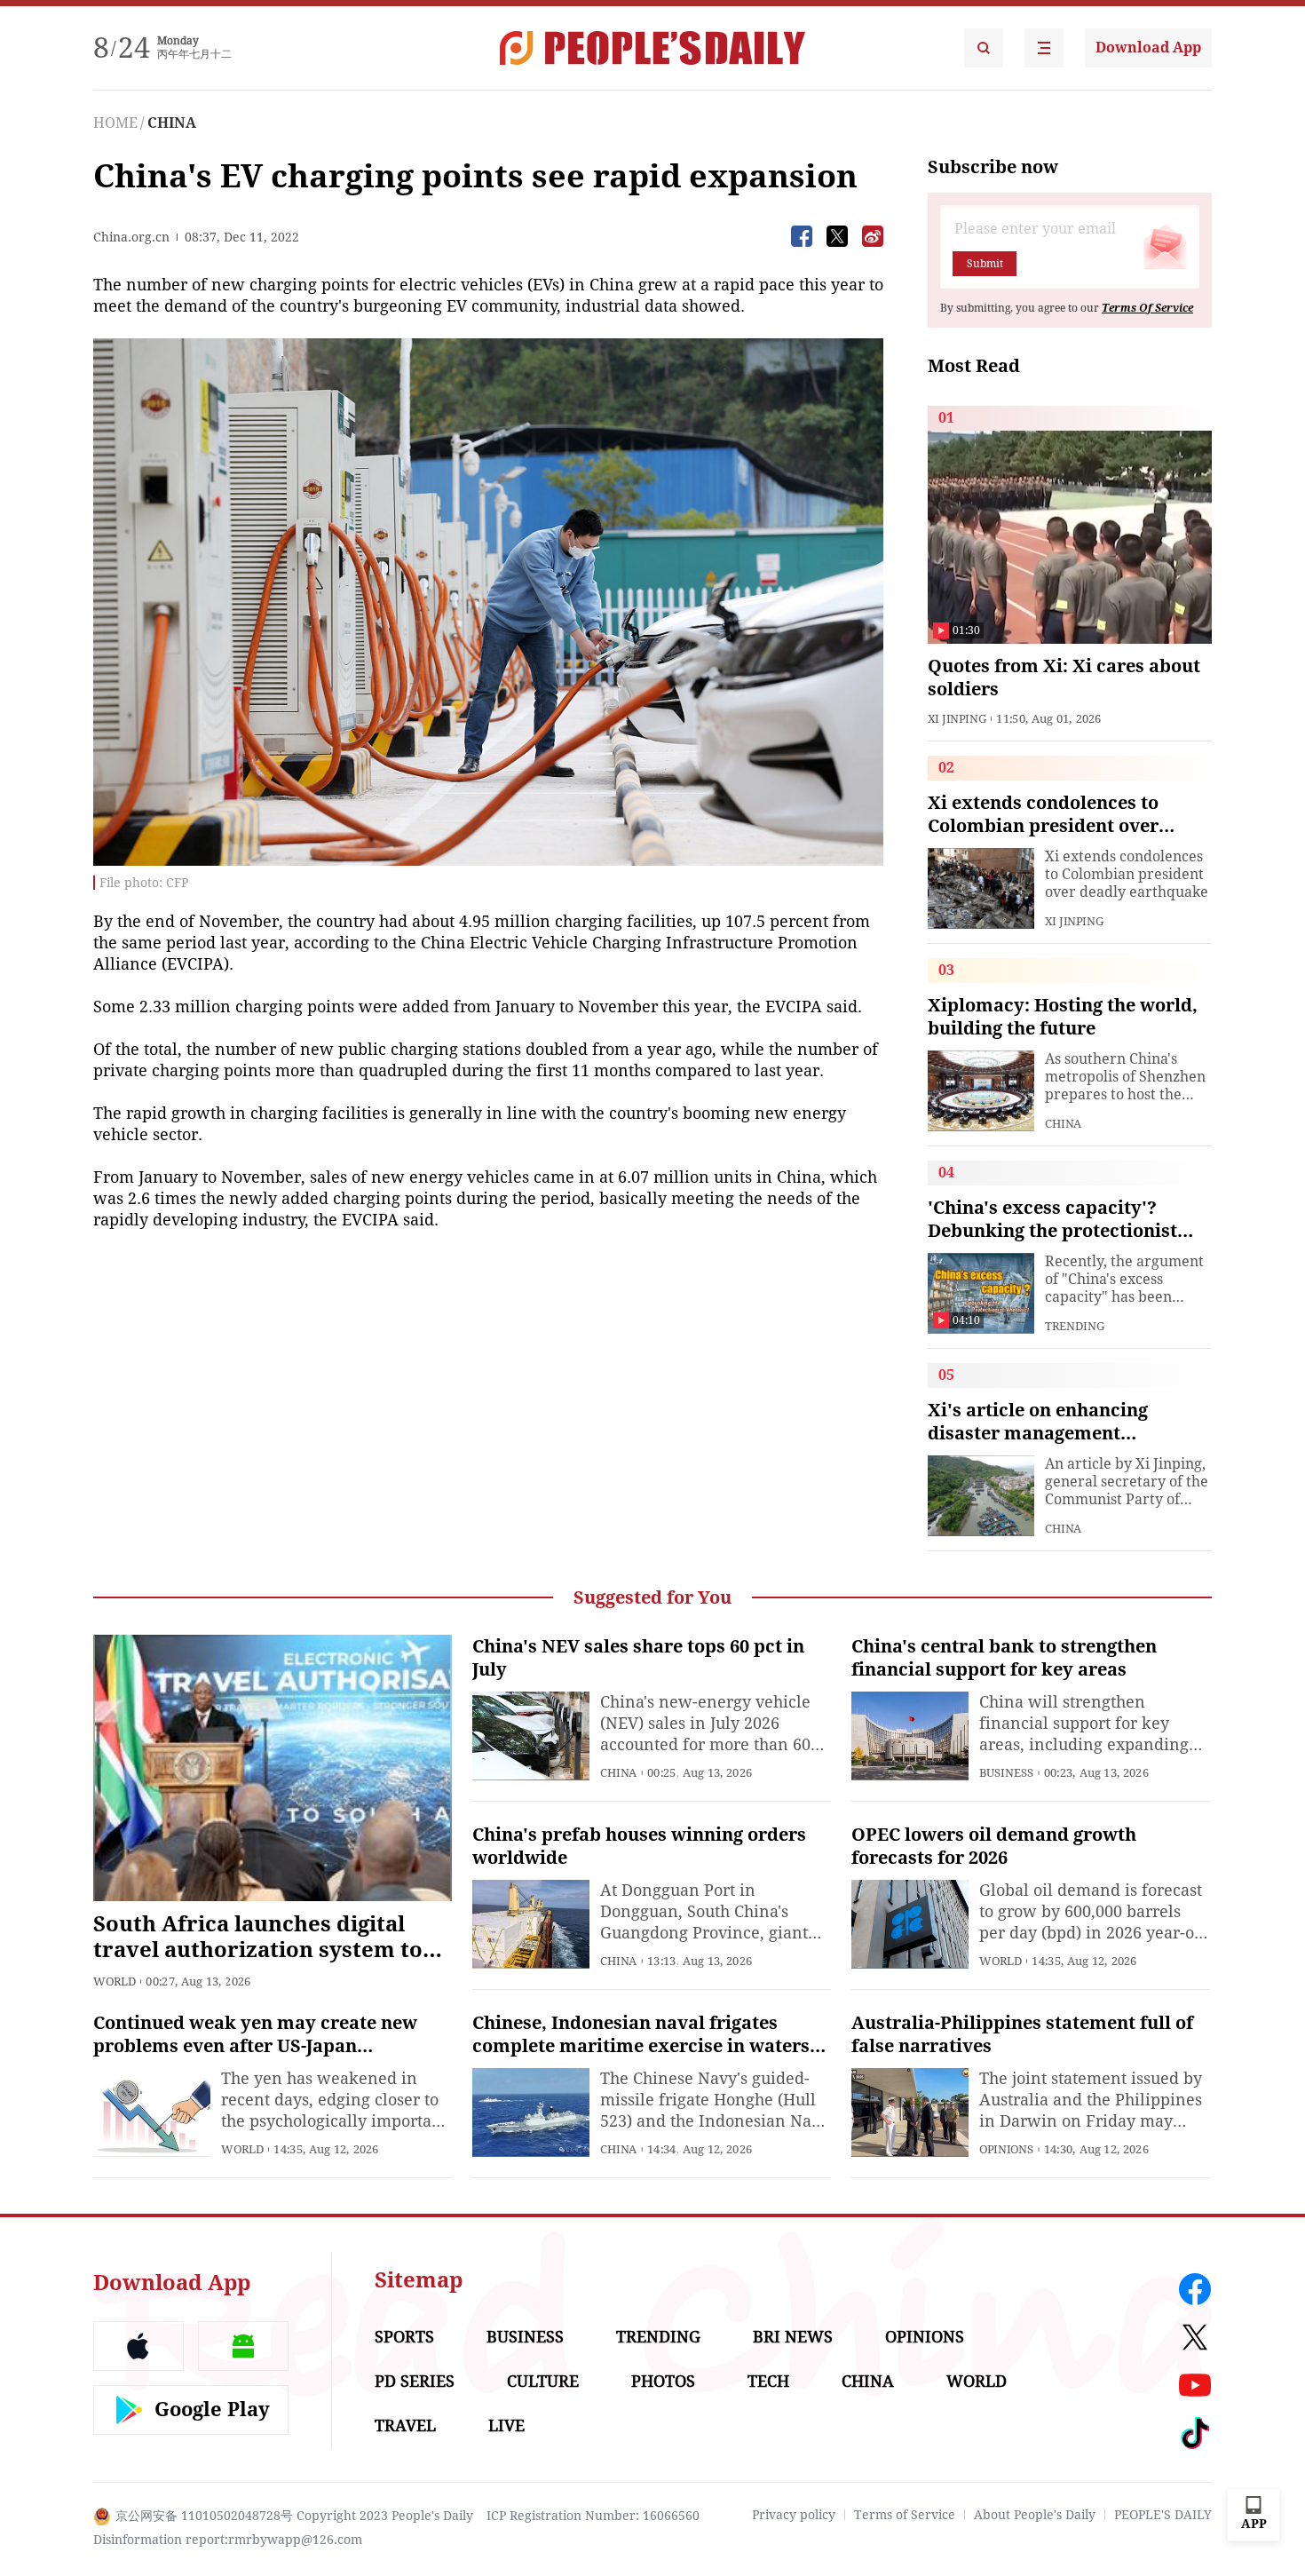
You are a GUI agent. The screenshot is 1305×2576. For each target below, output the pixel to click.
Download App (1148, 48)
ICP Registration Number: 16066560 (593, 2516)
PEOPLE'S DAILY (1163, 2515)
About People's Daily (1035, 2515)
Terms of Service (905, 2515)
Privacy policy (794, 2515)
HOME (115, 123)
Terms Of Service (1147, 308)
